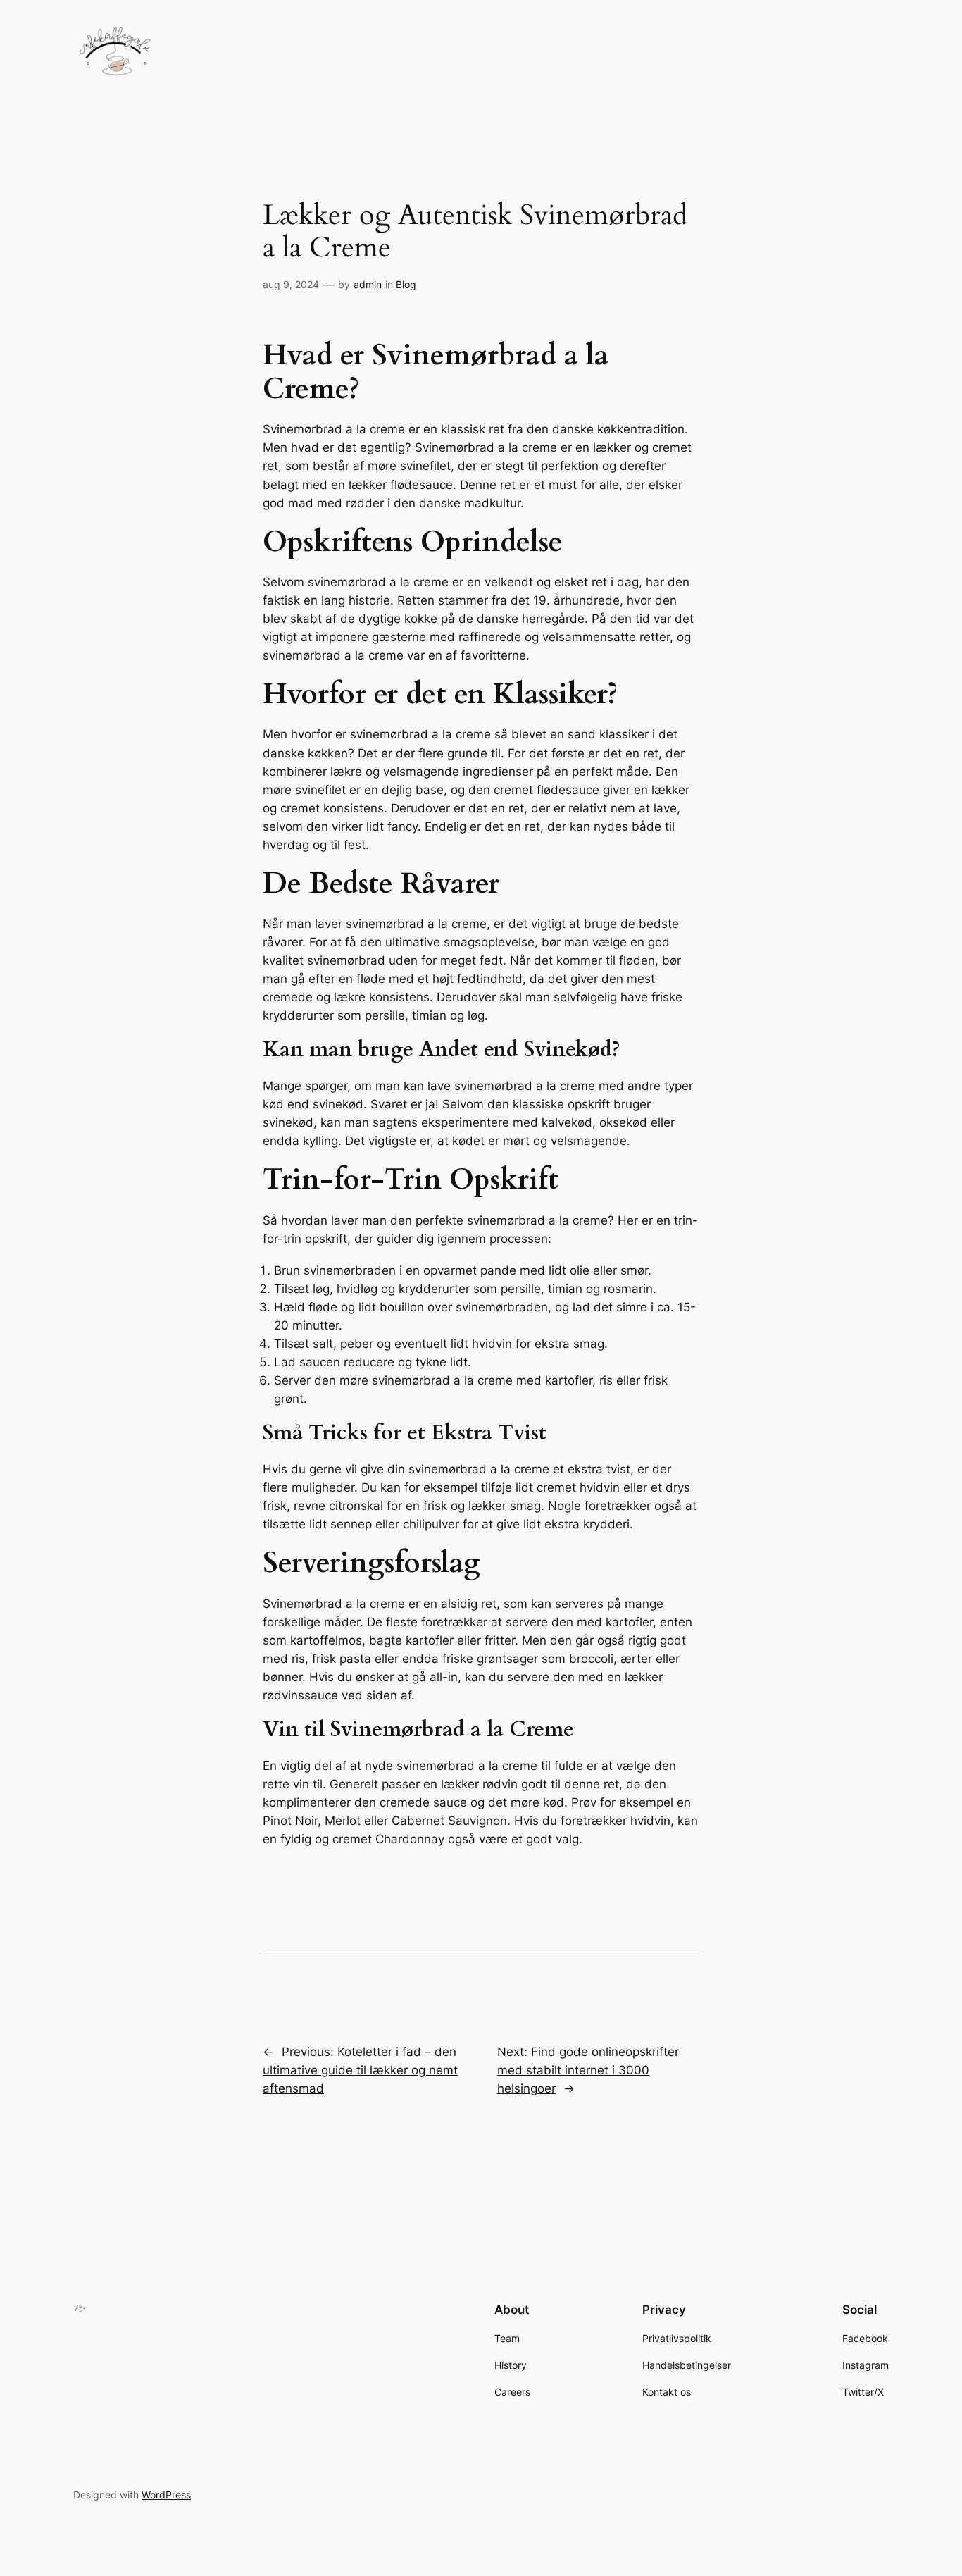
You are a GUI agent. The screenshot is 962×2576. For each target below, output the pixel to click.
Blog (406, 284)
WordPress (166, 2495)
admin (368, 284)
